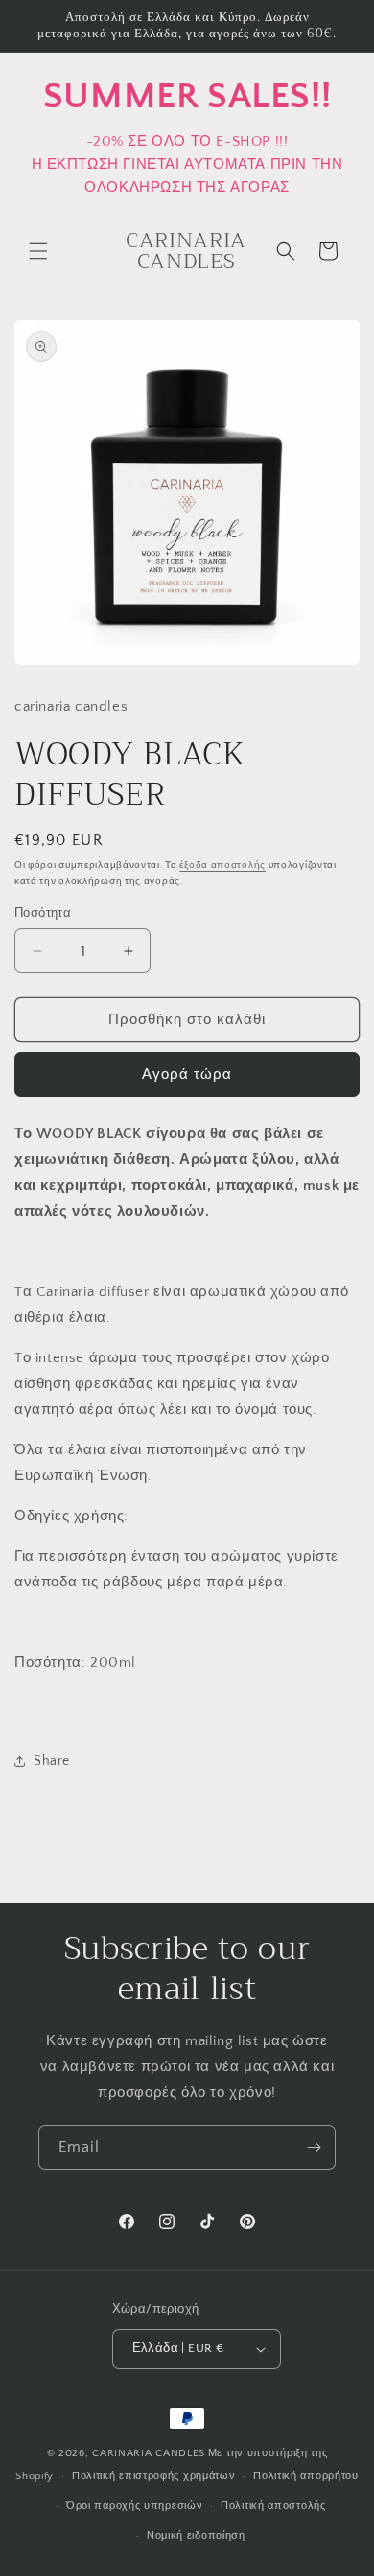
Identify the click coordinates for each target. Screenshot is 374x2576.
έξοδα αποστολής (222, 866)
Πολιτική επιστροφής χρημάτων (154, 2476)
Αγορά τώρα (187, 1074)
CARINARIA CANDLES (149, 2453)
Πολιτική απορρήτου (306, 2476)
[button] (38, 251)
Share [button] (52, 1761)
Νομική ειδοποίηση (196, 2536)
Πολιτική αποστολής (273, 2506)
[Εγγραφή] (314, 2147)
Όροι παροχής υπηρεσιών (134, 2506)
